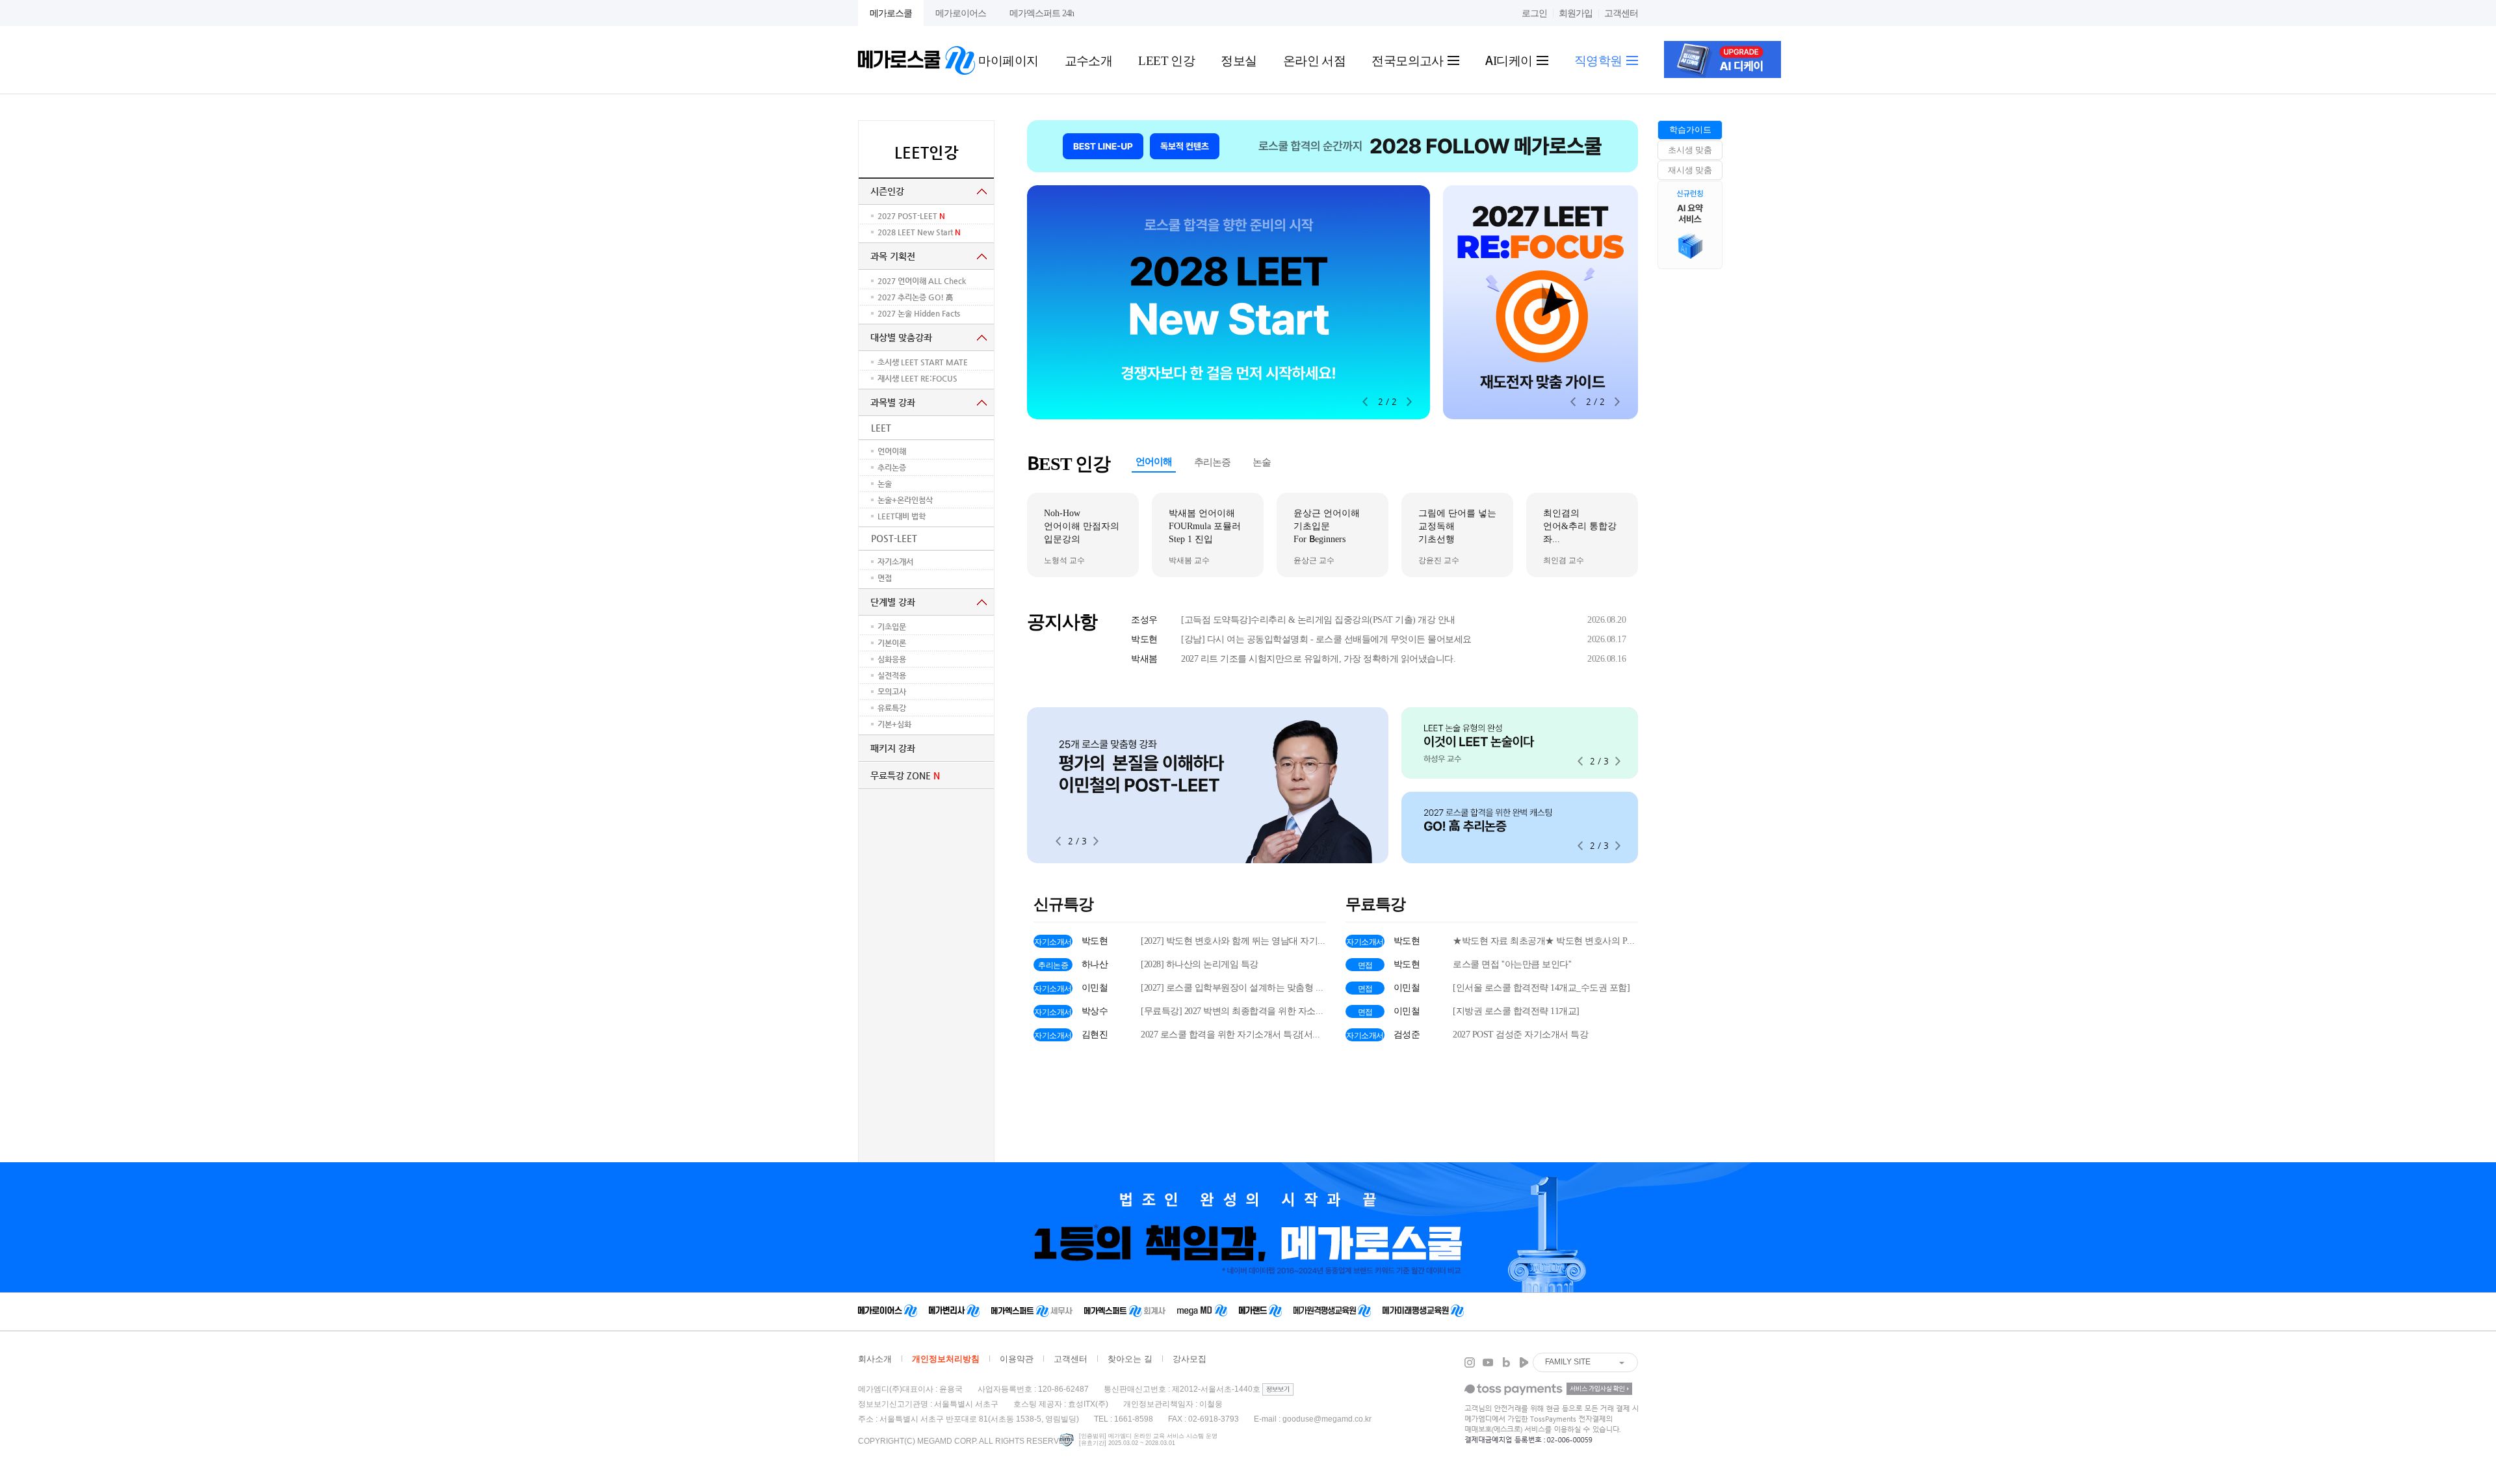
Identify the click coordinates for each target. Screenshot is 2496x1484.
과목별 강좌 (893, 402)
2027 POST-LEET (911, 216)
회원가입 (1576, 13)
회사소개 (875, 1359)
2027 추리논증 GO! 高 (919, 297)
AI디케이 (1510, 60)
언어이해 (892, 451)
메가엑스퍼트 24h (1042, 13)
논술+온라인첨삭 (905, 500)
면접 (885, 578)
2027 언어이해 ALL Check (926, 281)
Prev (1365, 402)
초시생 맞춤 (1690, 150)
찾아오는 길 (1130, 1359)
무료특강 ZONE (905, 775)
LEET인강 (927, 153)
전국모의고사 (1409, 60)
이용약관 (1017, 1359)
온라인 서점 (1315, 60)
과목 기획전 (893, 256)
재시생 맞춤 (1690, 170)
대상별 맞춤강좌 (901, 337)
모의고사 (892, 692)
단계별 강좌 (893, 602)
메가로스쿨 (891, 13)
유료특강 (892, 708)
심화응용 (892, 659)
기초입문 (892, 627)
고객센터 (1621, 13)
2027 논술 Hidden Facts (923, 313)
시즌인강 (887, 191)
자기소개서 (895, 562)
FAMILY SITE (1568, 1362)
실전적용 (892, 675)
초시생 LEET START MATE (923, 362)
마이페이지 (1008, 60)
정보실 (1239, 60)
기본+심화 (894, 724)
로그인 (1534, 13)
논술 (885, 484)
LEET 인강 (1166, 60)
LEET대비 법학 (902, 516)
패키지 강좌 (893, 748)
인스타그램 (1470, 1362)
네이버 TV (1524, 1362)
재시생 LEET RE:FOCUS (917, 378)
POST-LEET (894, 538)
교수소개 (1089, 60)
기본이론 (892, 643)
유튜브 (1488, 1362)
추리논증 (892, 467)
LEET (881, 428)
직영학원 (1600, 60)
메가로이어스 (961, 13)
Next (1409, 402)
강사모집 (1189, 1359)
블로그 (1506, 1362)
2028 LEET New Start (919, 232)
